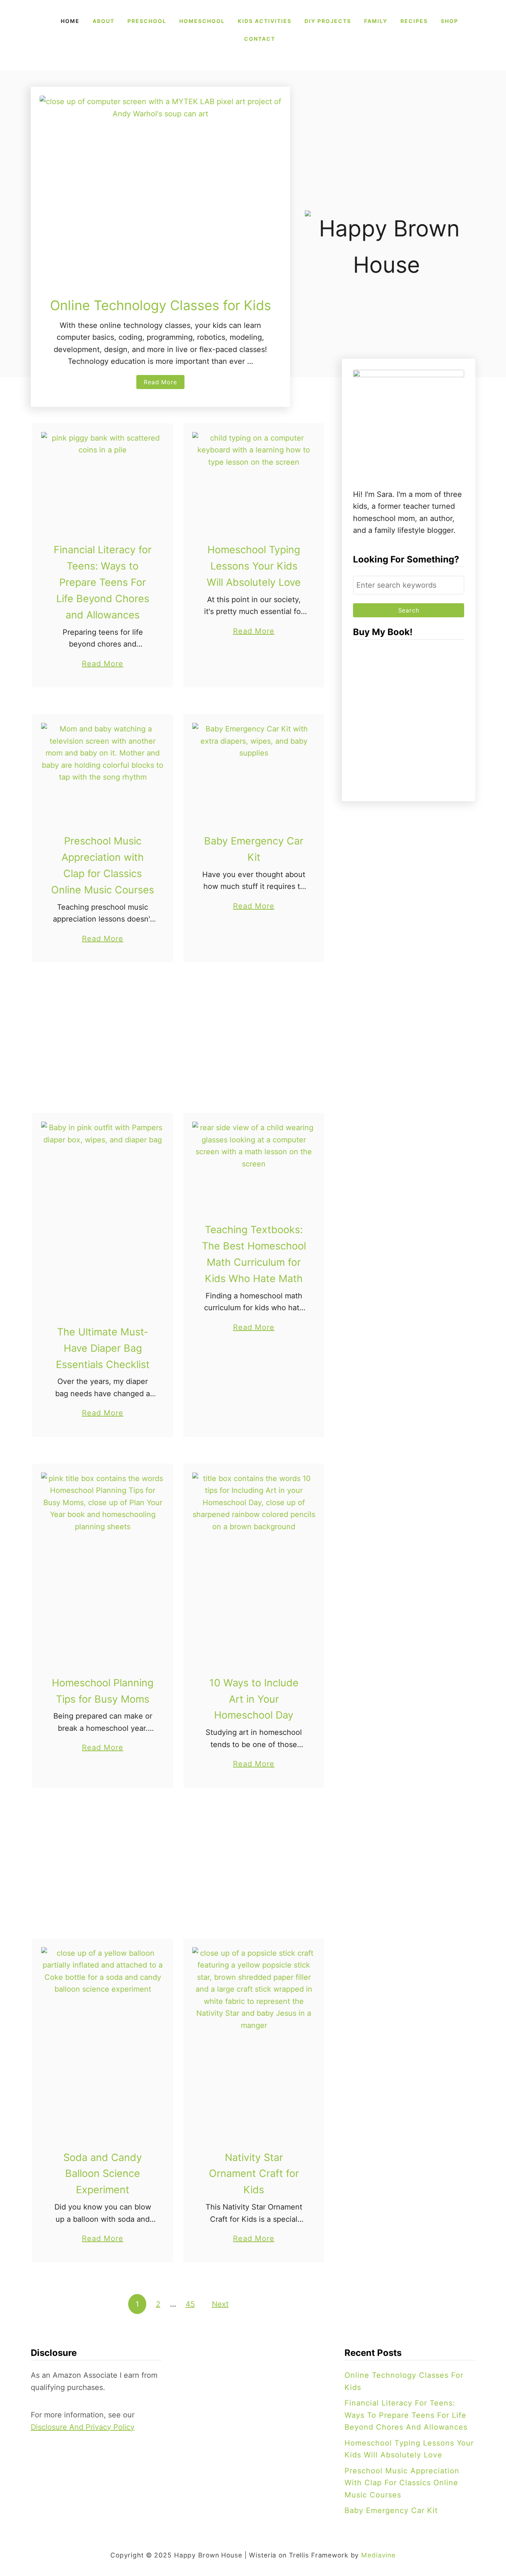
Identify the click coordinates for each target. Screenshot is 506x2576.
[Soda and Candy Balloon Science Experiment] (103, 2039)
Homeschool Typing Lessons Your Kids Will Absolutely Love (254, 566)
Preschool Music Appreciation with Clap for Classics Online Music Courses (402, 2483)
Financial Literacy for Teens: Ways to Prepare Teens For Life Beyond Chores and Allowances (103, 582)
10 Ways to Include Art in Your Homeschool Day (254, 1699)
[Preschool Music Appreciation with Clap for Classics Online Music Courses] (103, 769)
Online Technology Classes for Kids (161, 305)
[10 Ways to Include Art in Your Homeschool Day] (254, 1565)
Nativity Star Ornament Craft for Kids (254, 2174)
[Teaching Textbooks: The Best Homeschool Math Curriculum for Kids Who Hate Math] (254, 1163)
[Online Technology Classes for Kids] (160, 186)
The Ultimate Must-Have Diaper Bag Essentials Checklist (103, 1348)
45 (190, 2304)
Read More (162, 384)
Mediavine (378, 2555)
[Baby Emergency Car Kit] (254, 769)
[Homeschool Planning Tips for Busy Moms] (103, 1565)
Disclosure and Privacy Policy (83, 2427)
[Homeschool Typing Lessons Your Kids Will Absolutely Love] (254, 478)
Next (220, 2304)
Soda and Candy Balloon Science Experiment (103, 2174)
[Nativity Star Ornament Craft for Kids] (254, 2039)
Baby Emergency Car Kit (391, 2510)
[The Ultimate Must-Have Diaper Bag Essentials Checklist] (103, 1214)
